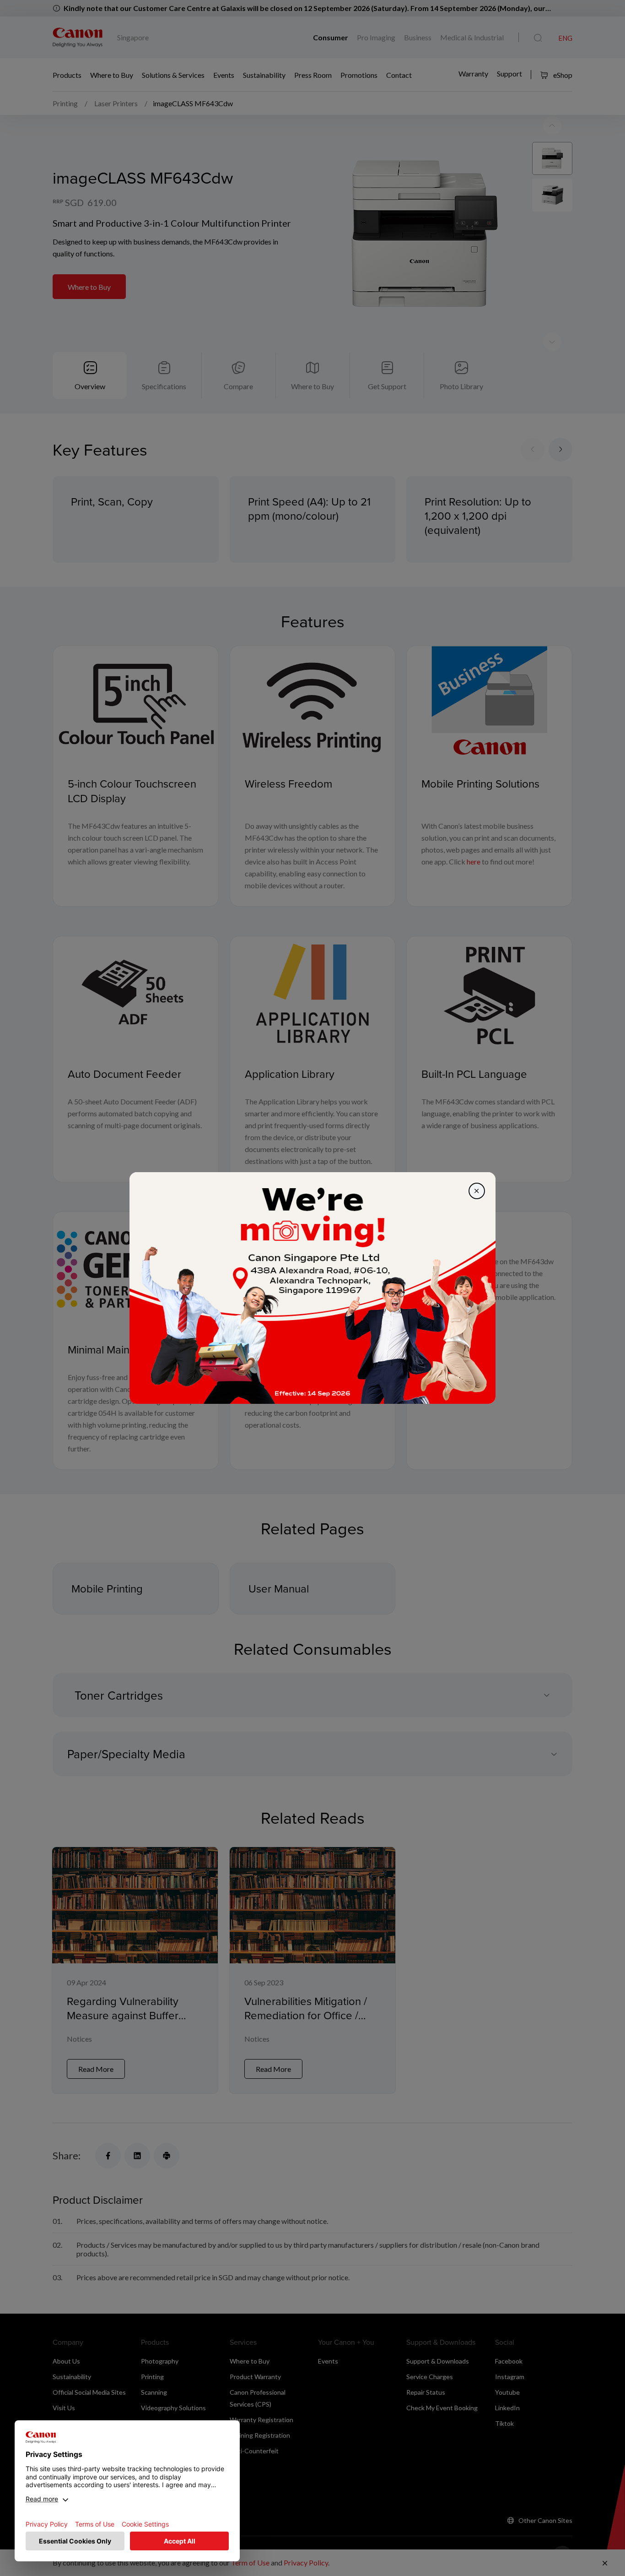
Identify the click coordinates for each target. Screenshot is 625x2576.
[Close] (477, 1191)
